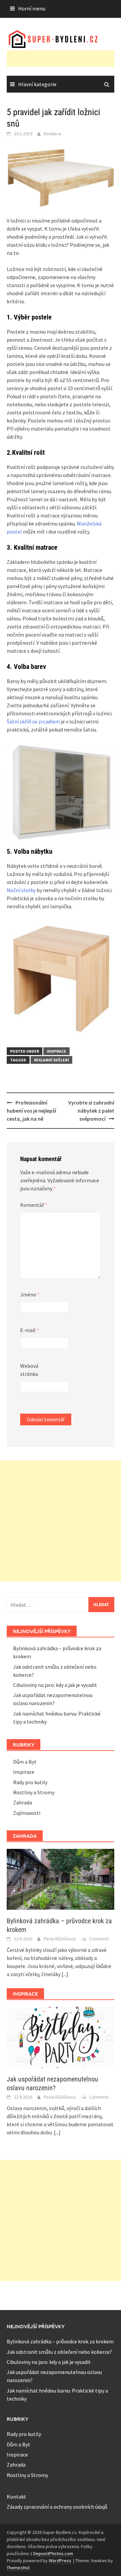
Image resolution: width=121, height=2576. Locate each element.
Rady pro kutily (30, 1782)
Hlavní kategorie (37, 84)
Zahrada (23, 1802)
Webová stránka (29, 1370)
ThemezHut (18, 2568)
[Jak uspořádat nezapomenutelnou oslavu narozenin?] (61, 2037)
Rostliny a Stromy (34, 1792)
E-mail (30, 1330)
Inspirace (56, 1051)
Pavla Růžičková (60, 1939)
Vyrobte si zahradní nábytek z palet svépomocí (91, 1111)
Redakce (53, 134)
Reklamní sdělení (51, 1060)
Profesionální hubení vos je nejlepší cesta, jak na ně (31, 1111)
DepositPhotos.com (53, 2553)
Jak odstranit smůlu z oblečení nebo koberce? (59, 2352)
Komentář (34, 1205)
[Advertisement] (64, 59)
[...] (65, 1974)
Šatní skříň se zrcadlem (33, 721)
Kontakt (16, 2497)
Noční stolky (21, 890)
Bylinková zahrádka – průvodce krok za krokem (60, 2341)
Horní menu (32, 8)
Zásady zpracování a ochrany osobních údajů (57, 2507)
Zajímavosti (27, 1813)
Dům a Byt (25, 1762)
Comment (99, 1939)
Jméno (30, 1294)
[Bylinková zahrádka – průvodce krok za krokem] (61, 1878)
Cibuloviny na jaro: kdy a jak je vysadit (55, 1685)
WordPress (60, 2561)
